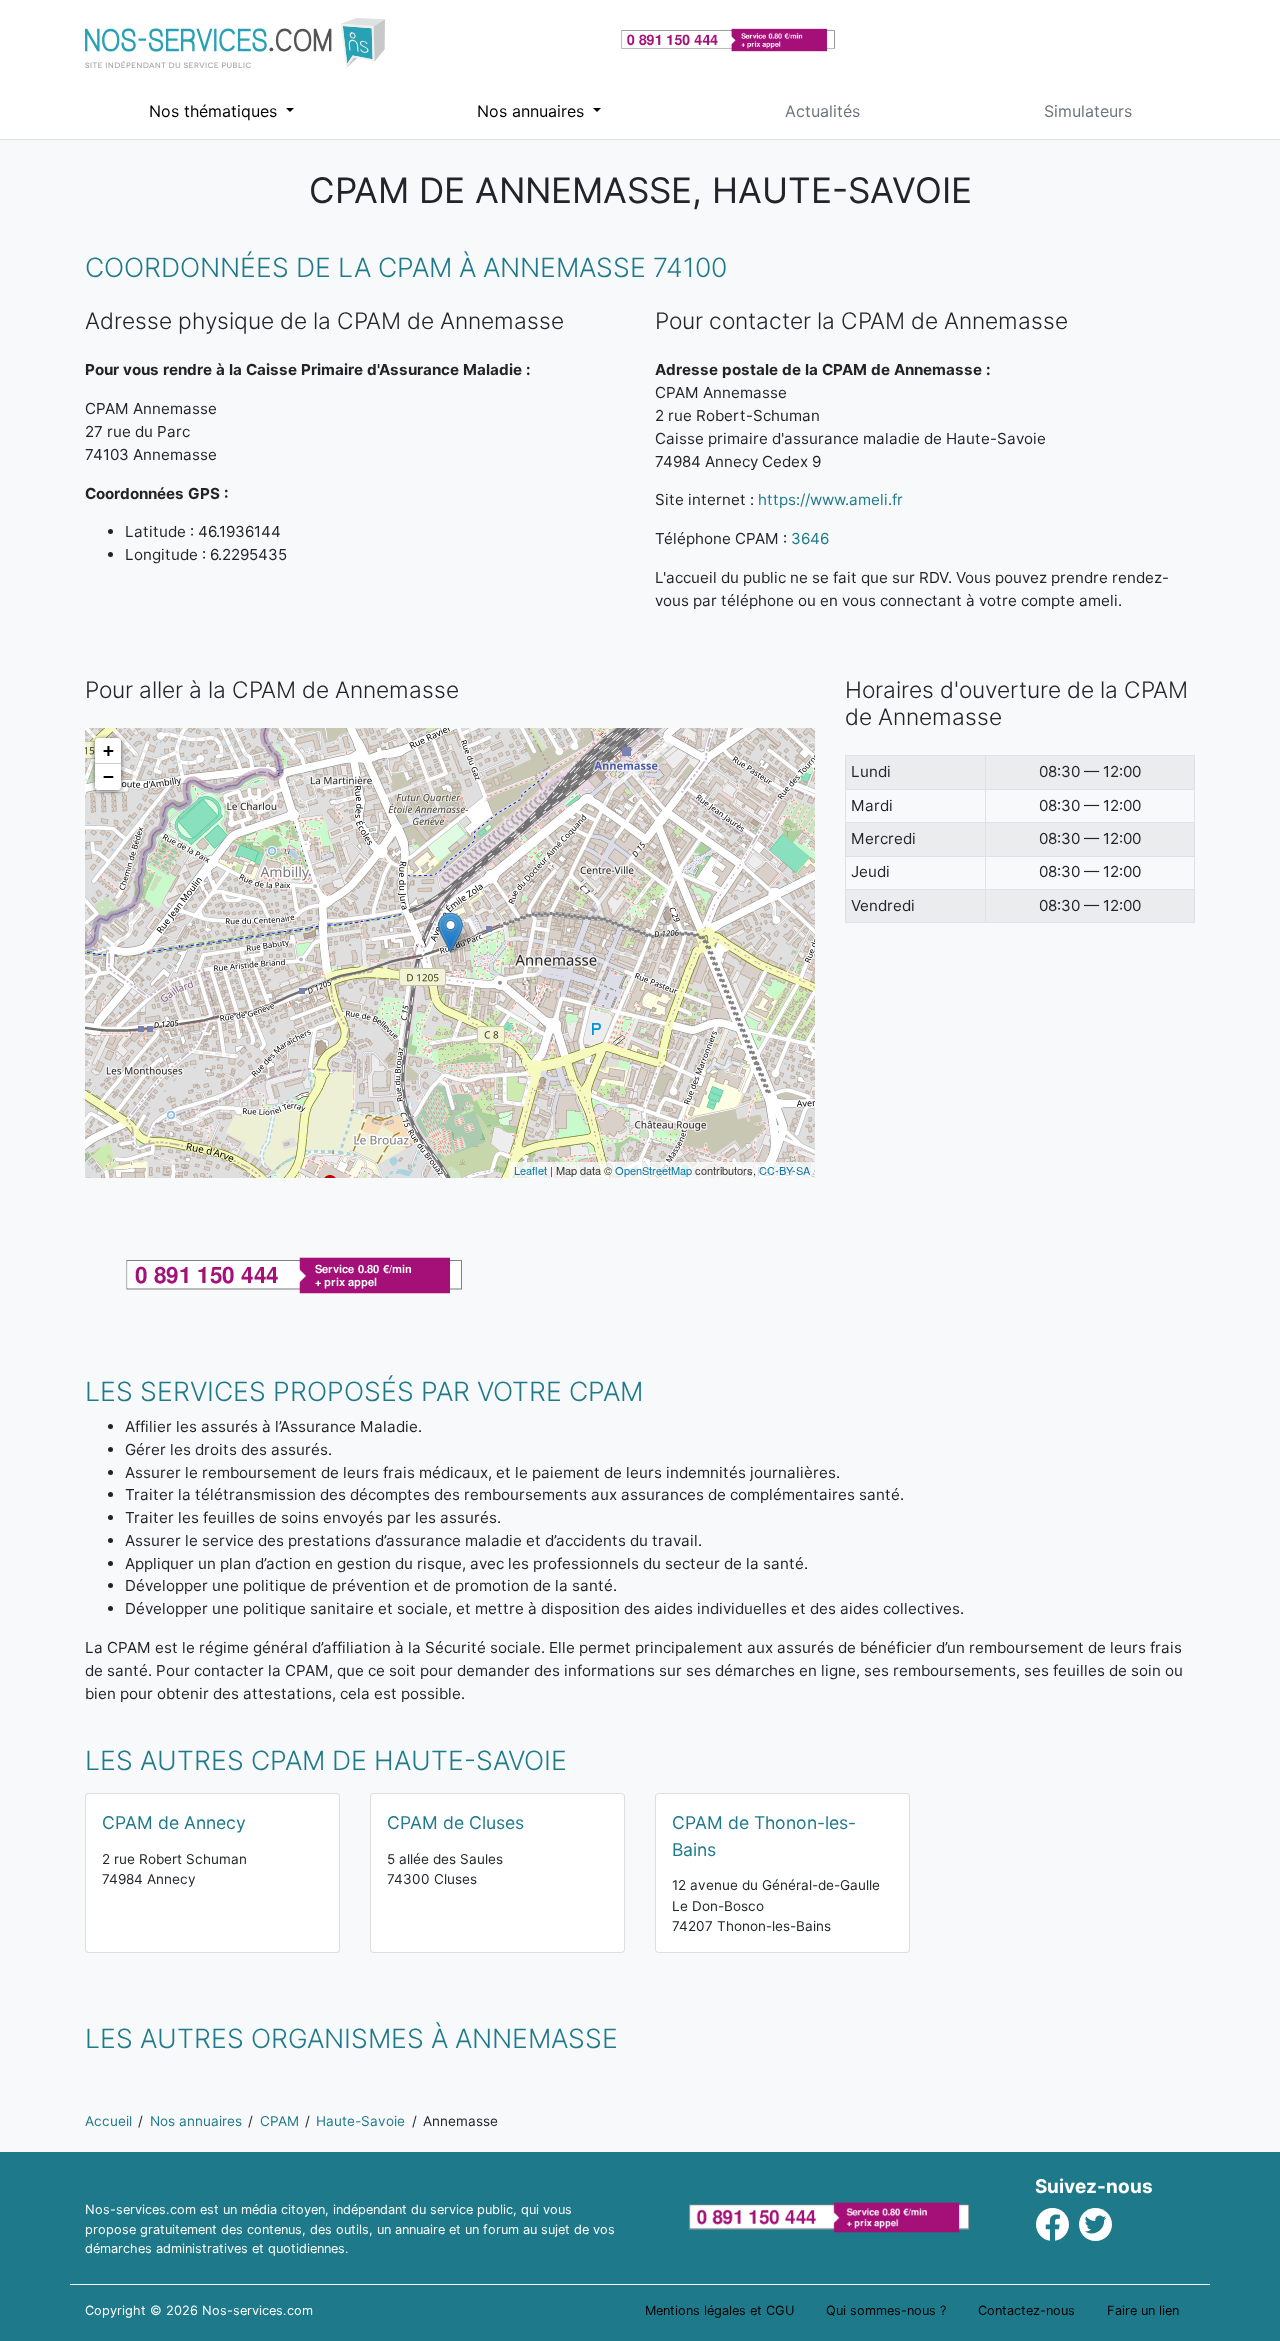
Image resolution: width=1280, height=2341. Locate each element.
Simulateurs (1088, 111)
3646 (810, 538)
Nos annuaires (533, 111)
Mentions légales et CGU (719, 2310)
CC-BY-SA (784, 1170)
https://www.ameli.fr (830, 499)
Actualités (822, 111)
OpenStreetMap (653, 1170)
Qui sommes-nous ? (886, 2310)
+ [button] (108, 750)
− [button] (108, 776)
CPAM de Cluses (455, 1822)
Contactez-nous (1026, 2310)
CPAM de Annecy (174, 1822)
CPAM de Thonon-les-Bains (764, 1835)
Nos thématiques (215, 111)
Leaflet (530, 1170)
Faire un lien (1143, 2310)
